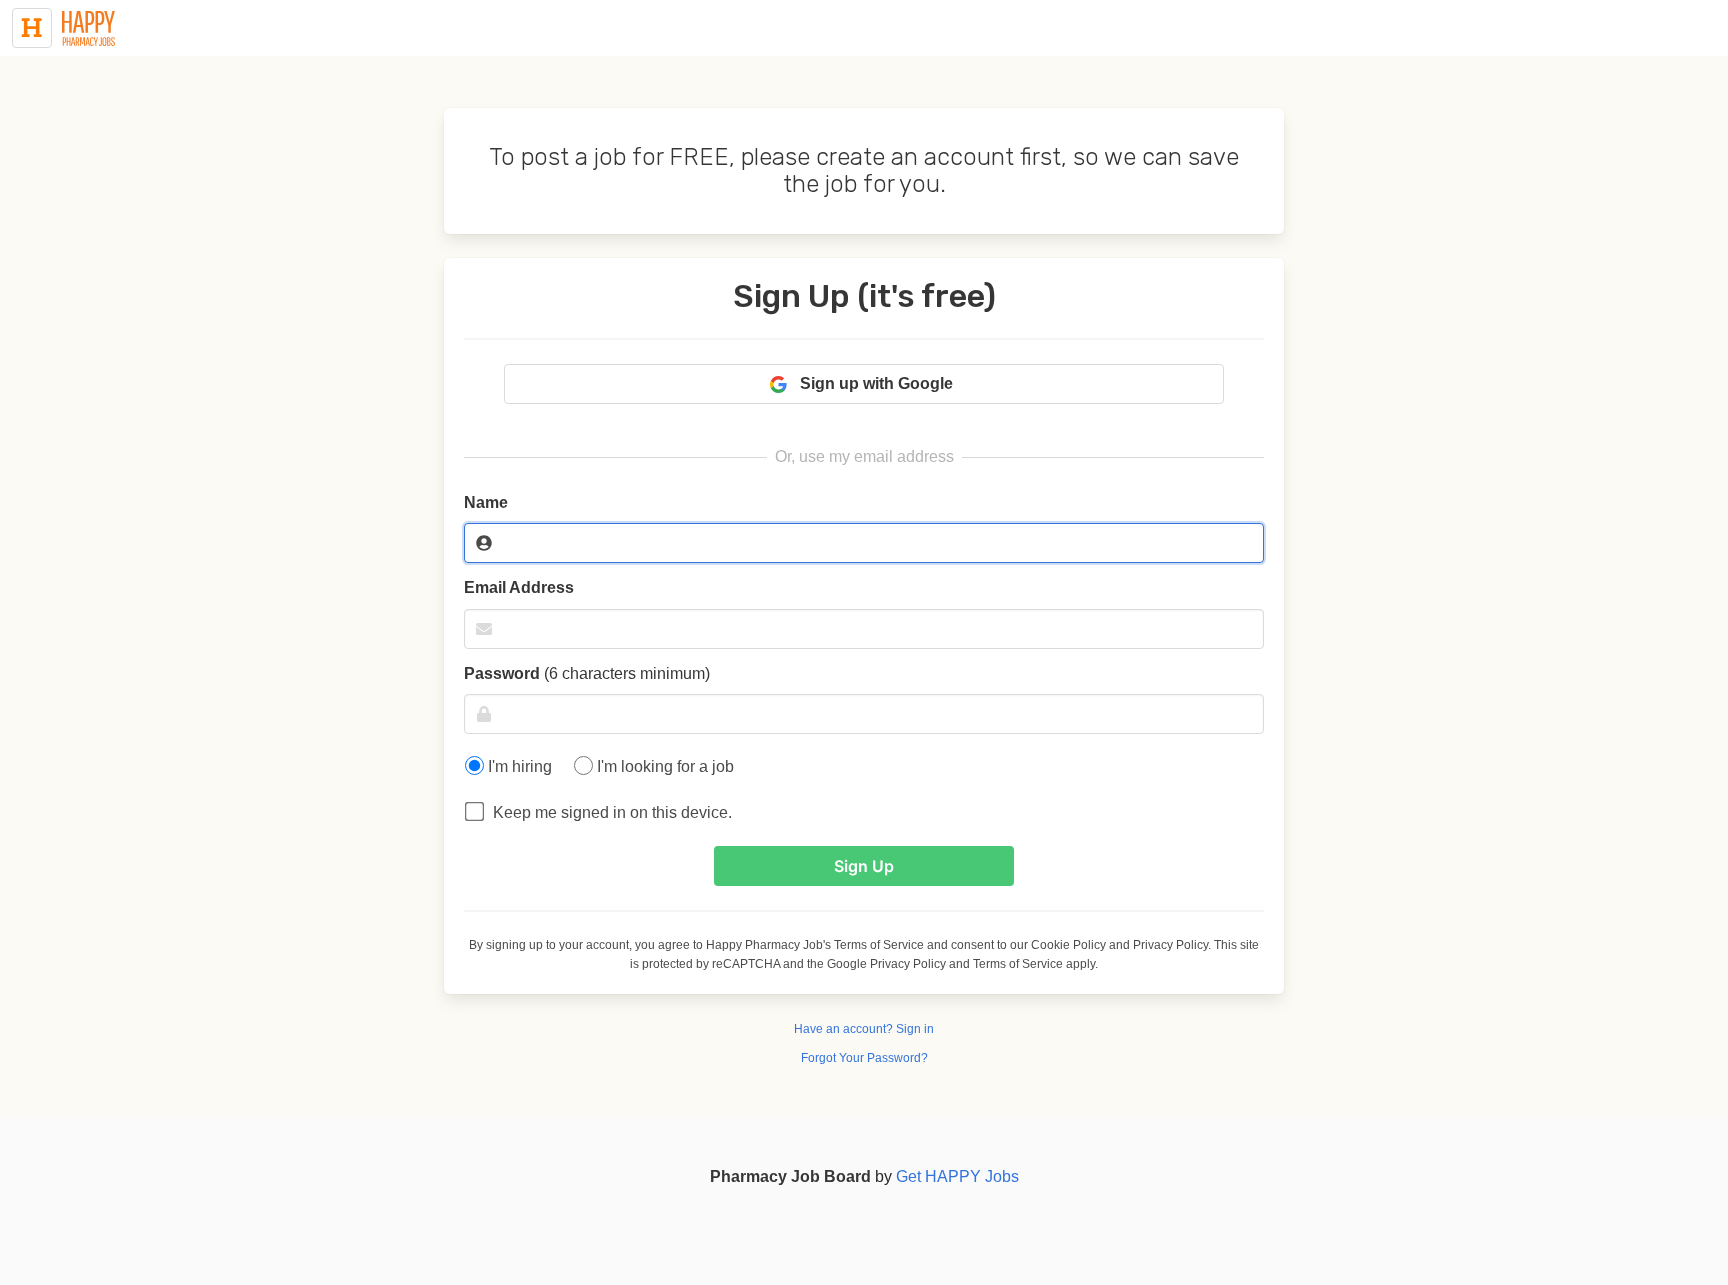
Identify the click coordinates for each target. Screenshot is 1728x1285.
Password (587, 673)
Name (486, 502)
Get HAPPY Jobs (957, 1176)
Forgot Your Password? (864, 1058)
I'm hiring (518, 766)
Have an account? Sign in (864, 1029)
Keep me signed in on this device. (606, 812)
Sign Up (864, 866)
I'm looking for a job (663, 766)
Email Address (519, 587)
